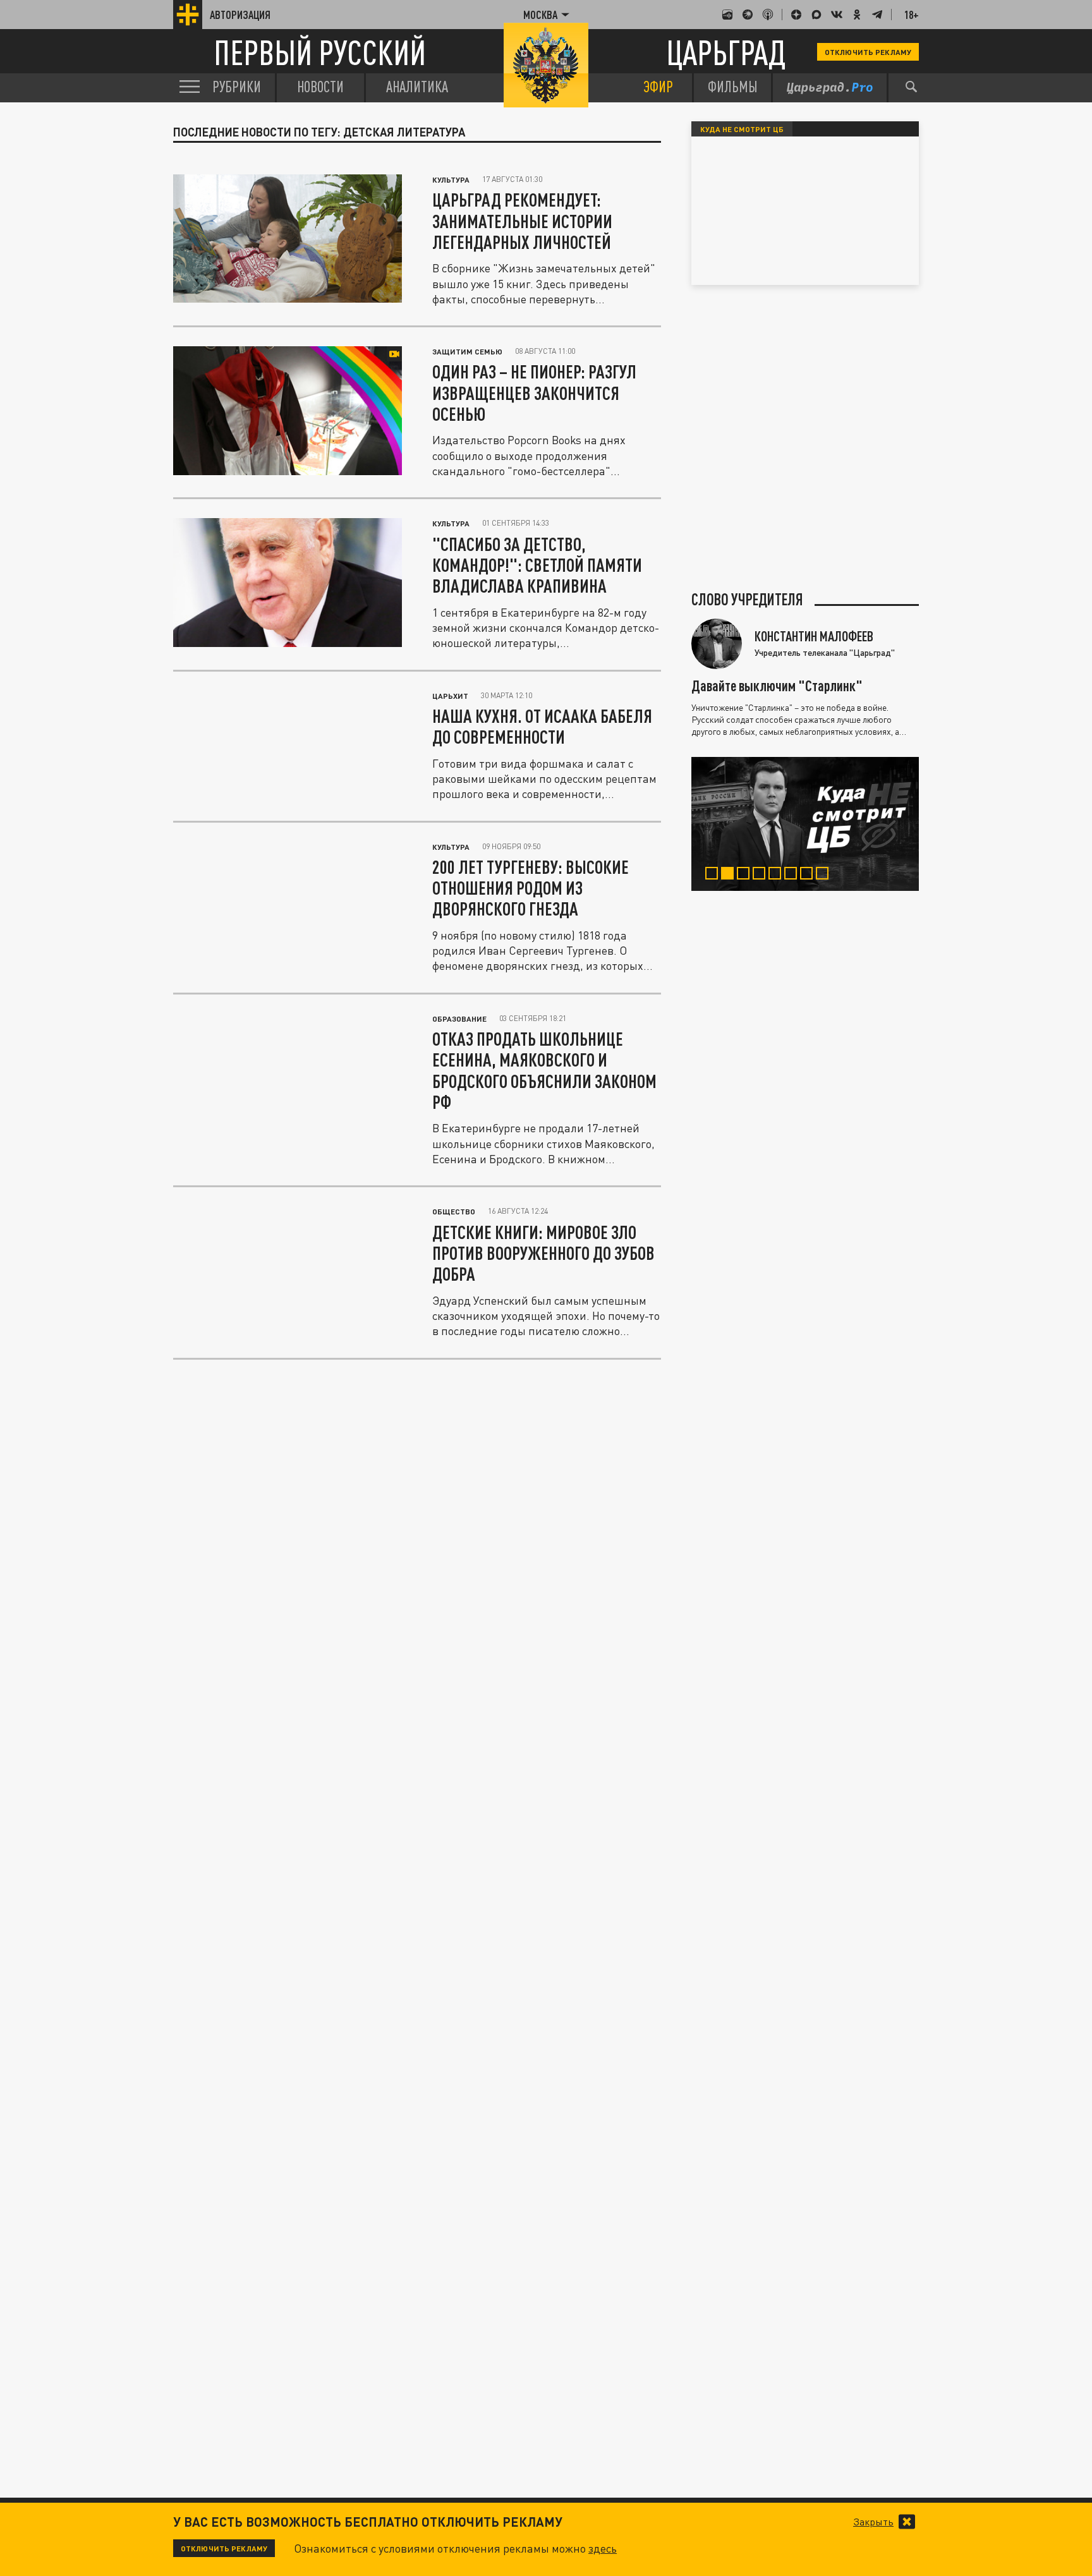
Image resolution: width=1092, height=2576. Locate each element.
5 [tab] (778, 875)
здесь (603, 2548)
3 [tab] (746, 875)
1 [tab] (714, 875)
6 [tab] (793, 875)
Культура (451, 179)
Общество (454, 1211)
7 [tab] (809, 875)
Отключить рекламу (868, 52)
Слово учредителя (747, 600)
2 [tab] (730, 875)
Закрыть (873, 2522)
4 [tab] (762, 875)
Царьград (726, 52)
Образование (459, 1019)
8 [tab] (825, 875)
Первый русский (320, 52)
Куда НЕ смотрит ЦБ (742, 129)
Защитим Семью (467, 351)
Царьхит (450, 696)
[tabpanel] (805, 824)
